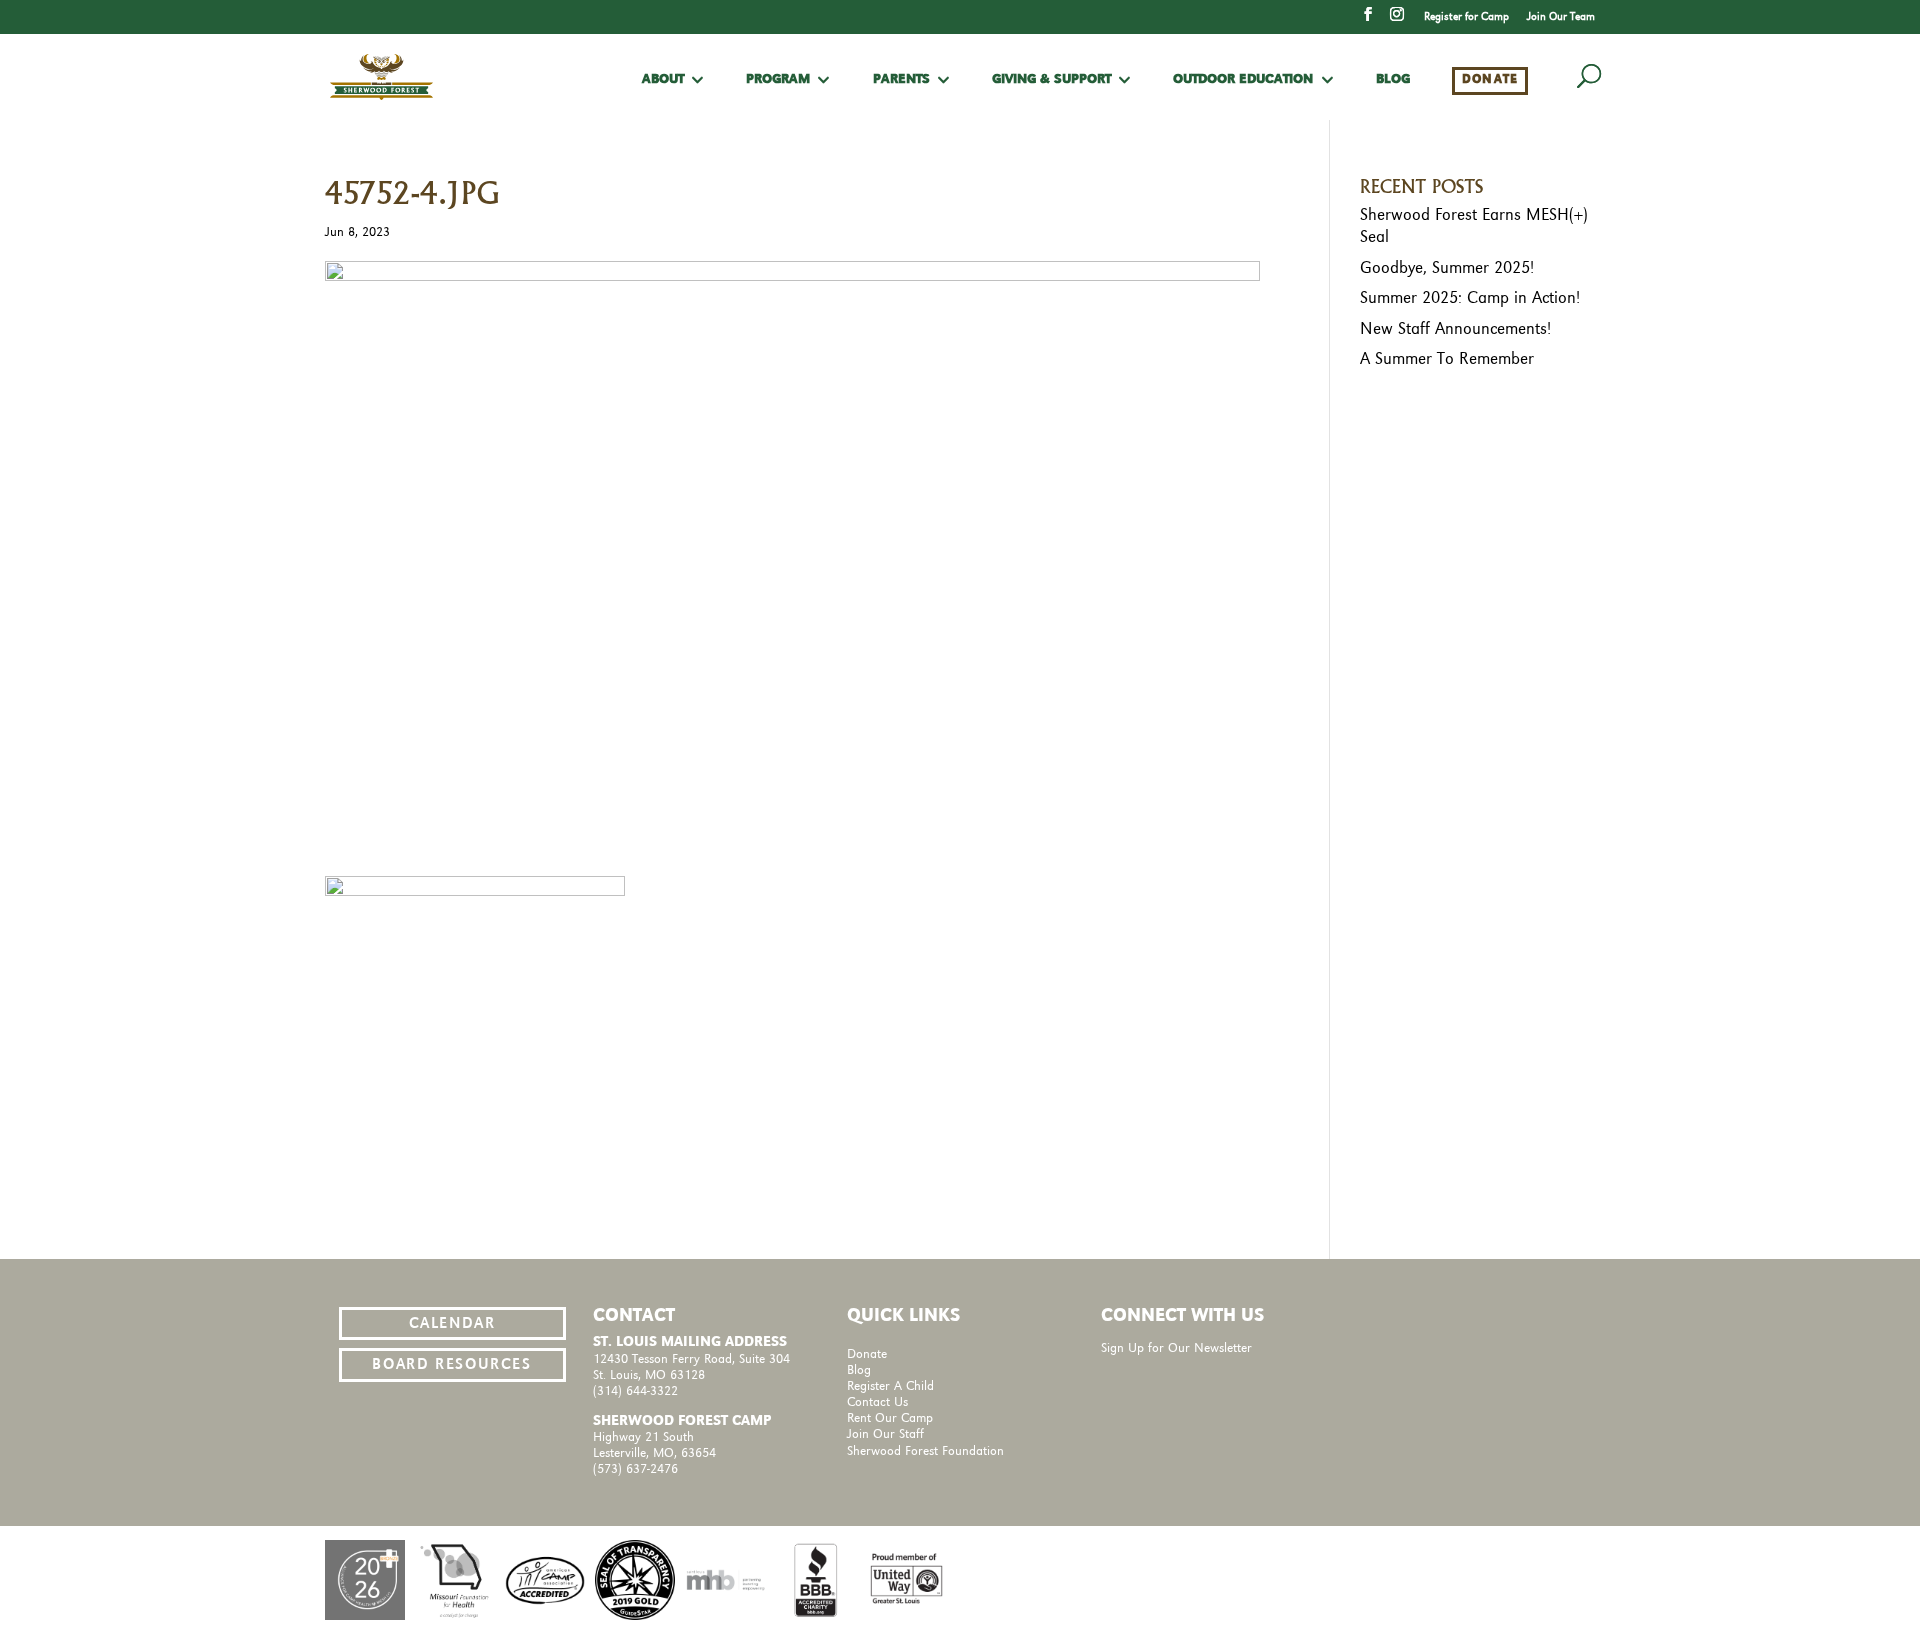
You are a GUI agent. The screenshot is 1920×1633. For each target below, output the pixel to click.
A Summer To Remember (1447, 359)
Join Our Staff (885, 1434)
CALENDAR (452, 1324)
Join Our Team (1561, 17)
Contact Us (877, 1402)
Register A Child (890, 1386)
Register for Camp (1466, 17)
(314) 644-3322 (635, 1391)
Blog (1393, 80)
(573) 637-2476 (635, 1469)
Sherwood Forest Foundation (925, 1451)
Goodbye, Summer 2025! (1447, 268)
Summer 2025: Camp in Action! (1470, 298)
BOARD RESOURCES (451, 1365)
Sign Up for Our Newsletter (1176, 1348)
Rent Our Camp (890, 1418)
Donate (1490, 79)
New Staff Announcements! (1455, 329)
